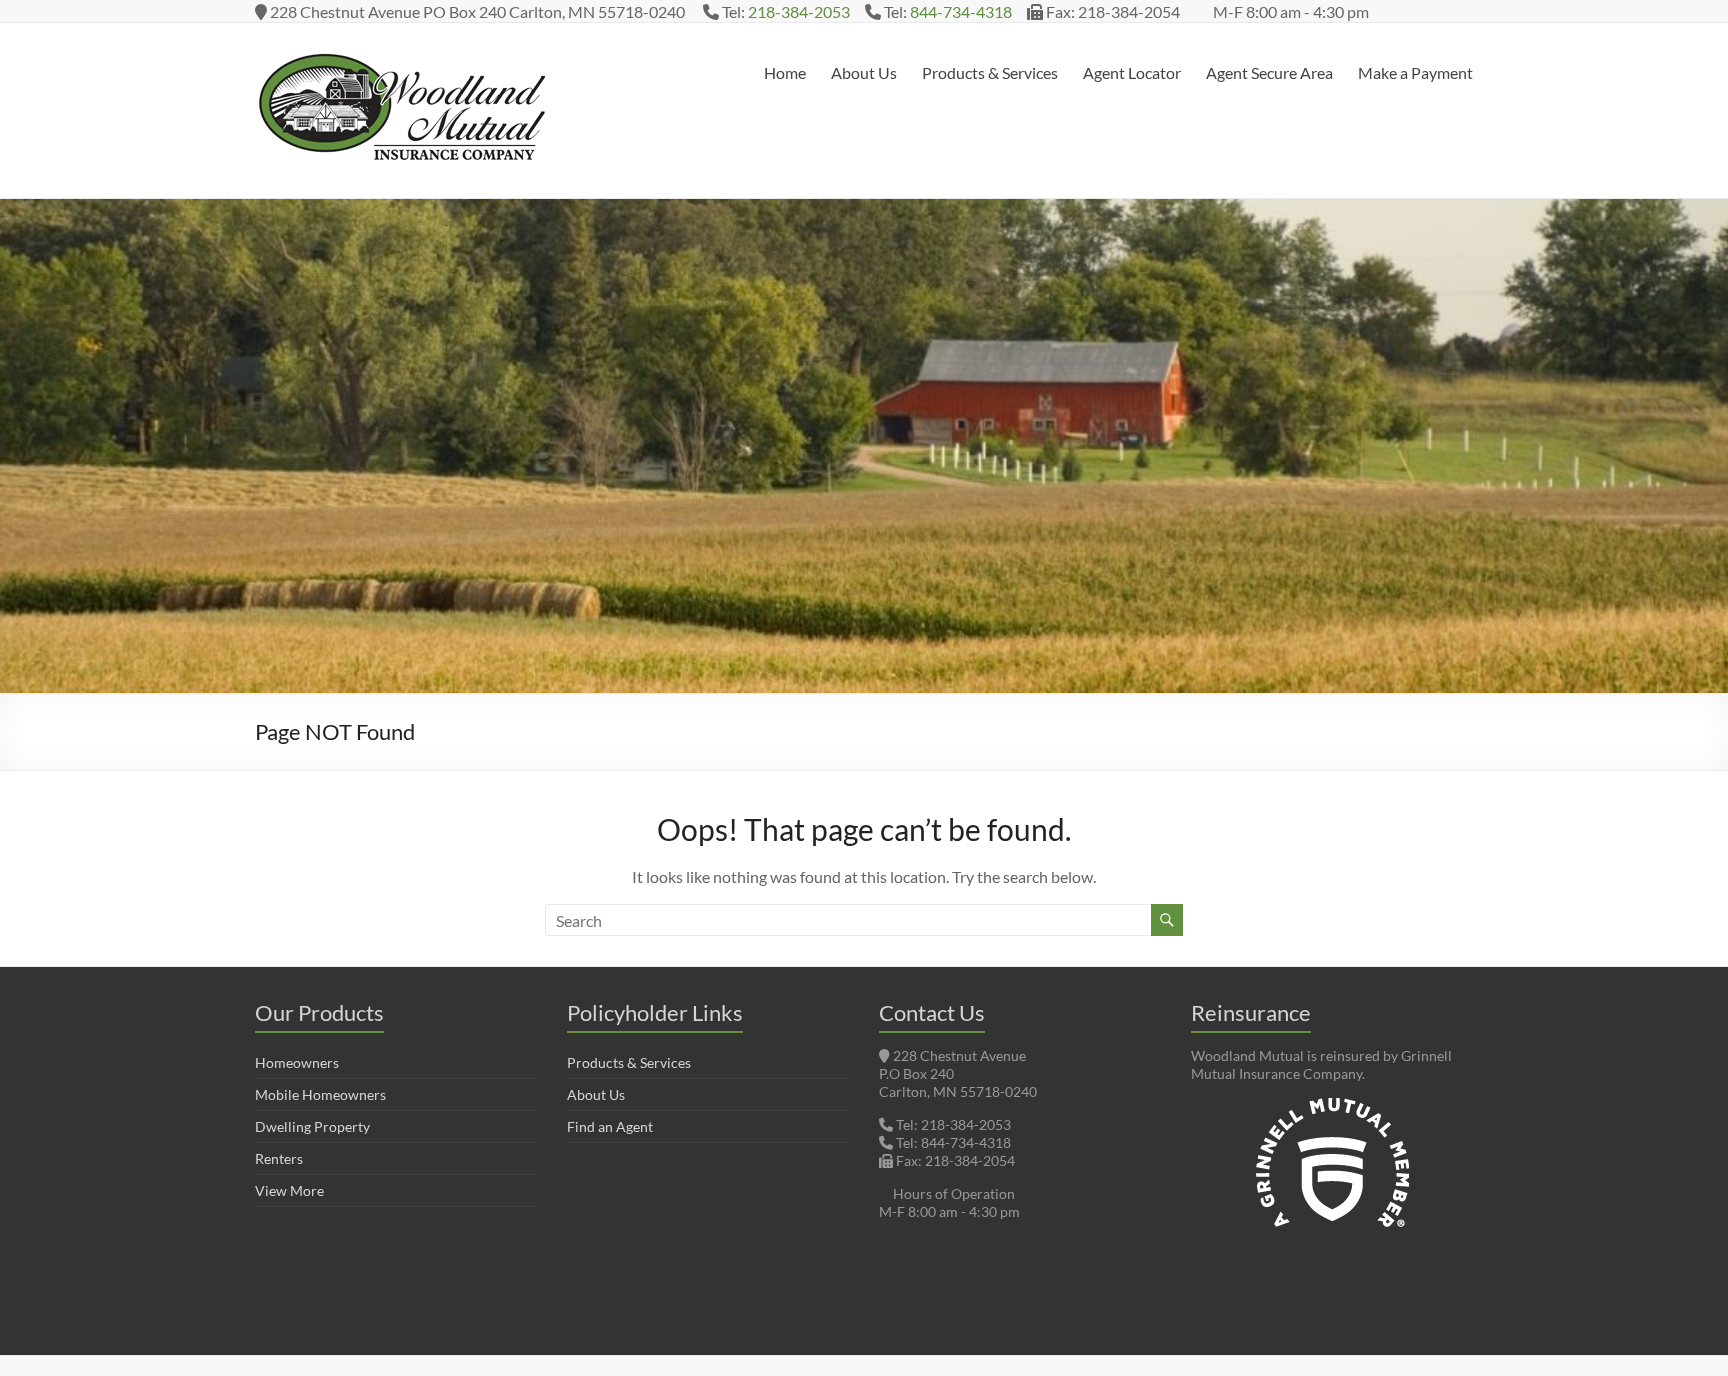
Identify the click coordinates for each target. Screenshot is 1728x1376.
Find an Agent (610, 1126)
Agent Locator (1132, 72)
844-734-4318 (961, 11)
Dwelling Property (312, 1126)
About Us (864, 72)
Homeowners (297, 1062)
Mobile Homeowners (320, 1094)
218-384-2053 (799, 11)
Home (785, 72)
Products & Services (990, 72)
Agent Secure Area (1269, 72)
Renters (279, 1158)
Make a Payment (1415, 72)
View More (289, 1190)
